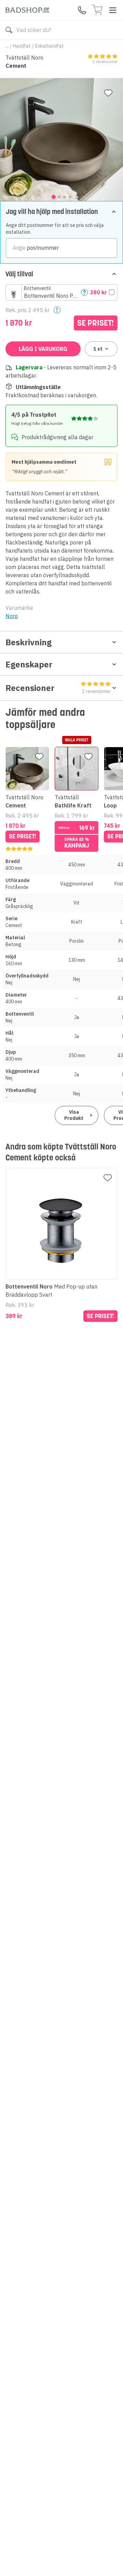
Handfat (22, 46)
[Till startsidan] (27, 10)
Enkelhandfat (50, 46)
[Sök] (9, 30)
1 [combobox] (98, 349)
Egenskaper (29, 664)
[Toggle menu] (113, 10)
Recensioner (58, 688)
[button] (61, 292)
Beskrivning (29, 642)
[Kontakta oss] (82, 10)
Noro (12, 616)
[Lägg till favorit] (108, 93)
